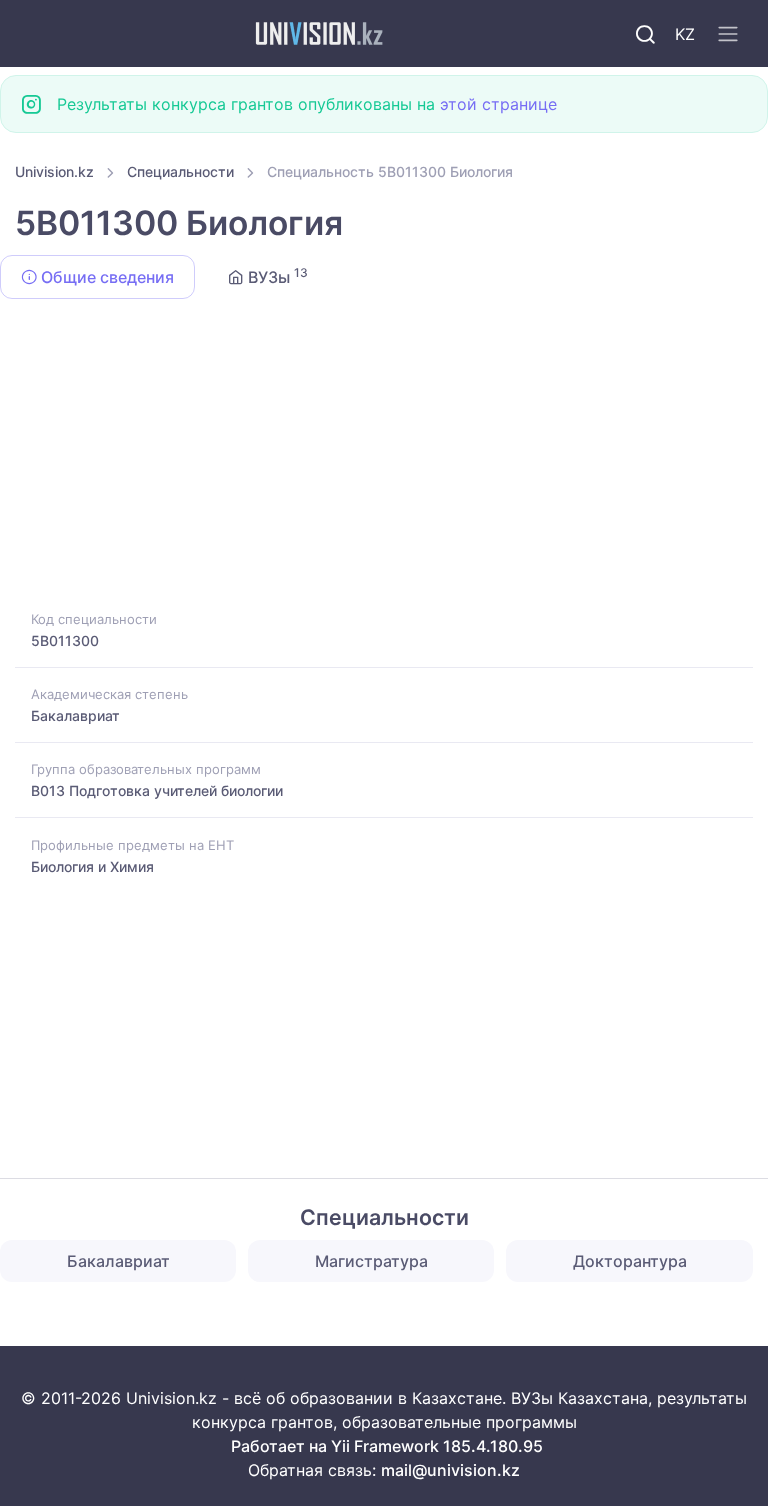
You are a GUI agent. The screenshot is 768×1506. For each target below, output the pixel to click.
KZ (685, 34)
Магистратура (371, 1261)
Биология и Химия (92, 866)
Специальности (180, 171)
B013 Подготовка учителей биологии (157, 790)
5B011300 (65, 640)
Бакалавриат (75, 715)
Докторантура (630, 1261)
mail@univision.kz (450, 1470)
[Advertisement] (384, 458)
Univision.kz (54, 171)
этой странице (498, 104)
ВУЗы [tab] (276, 276)
